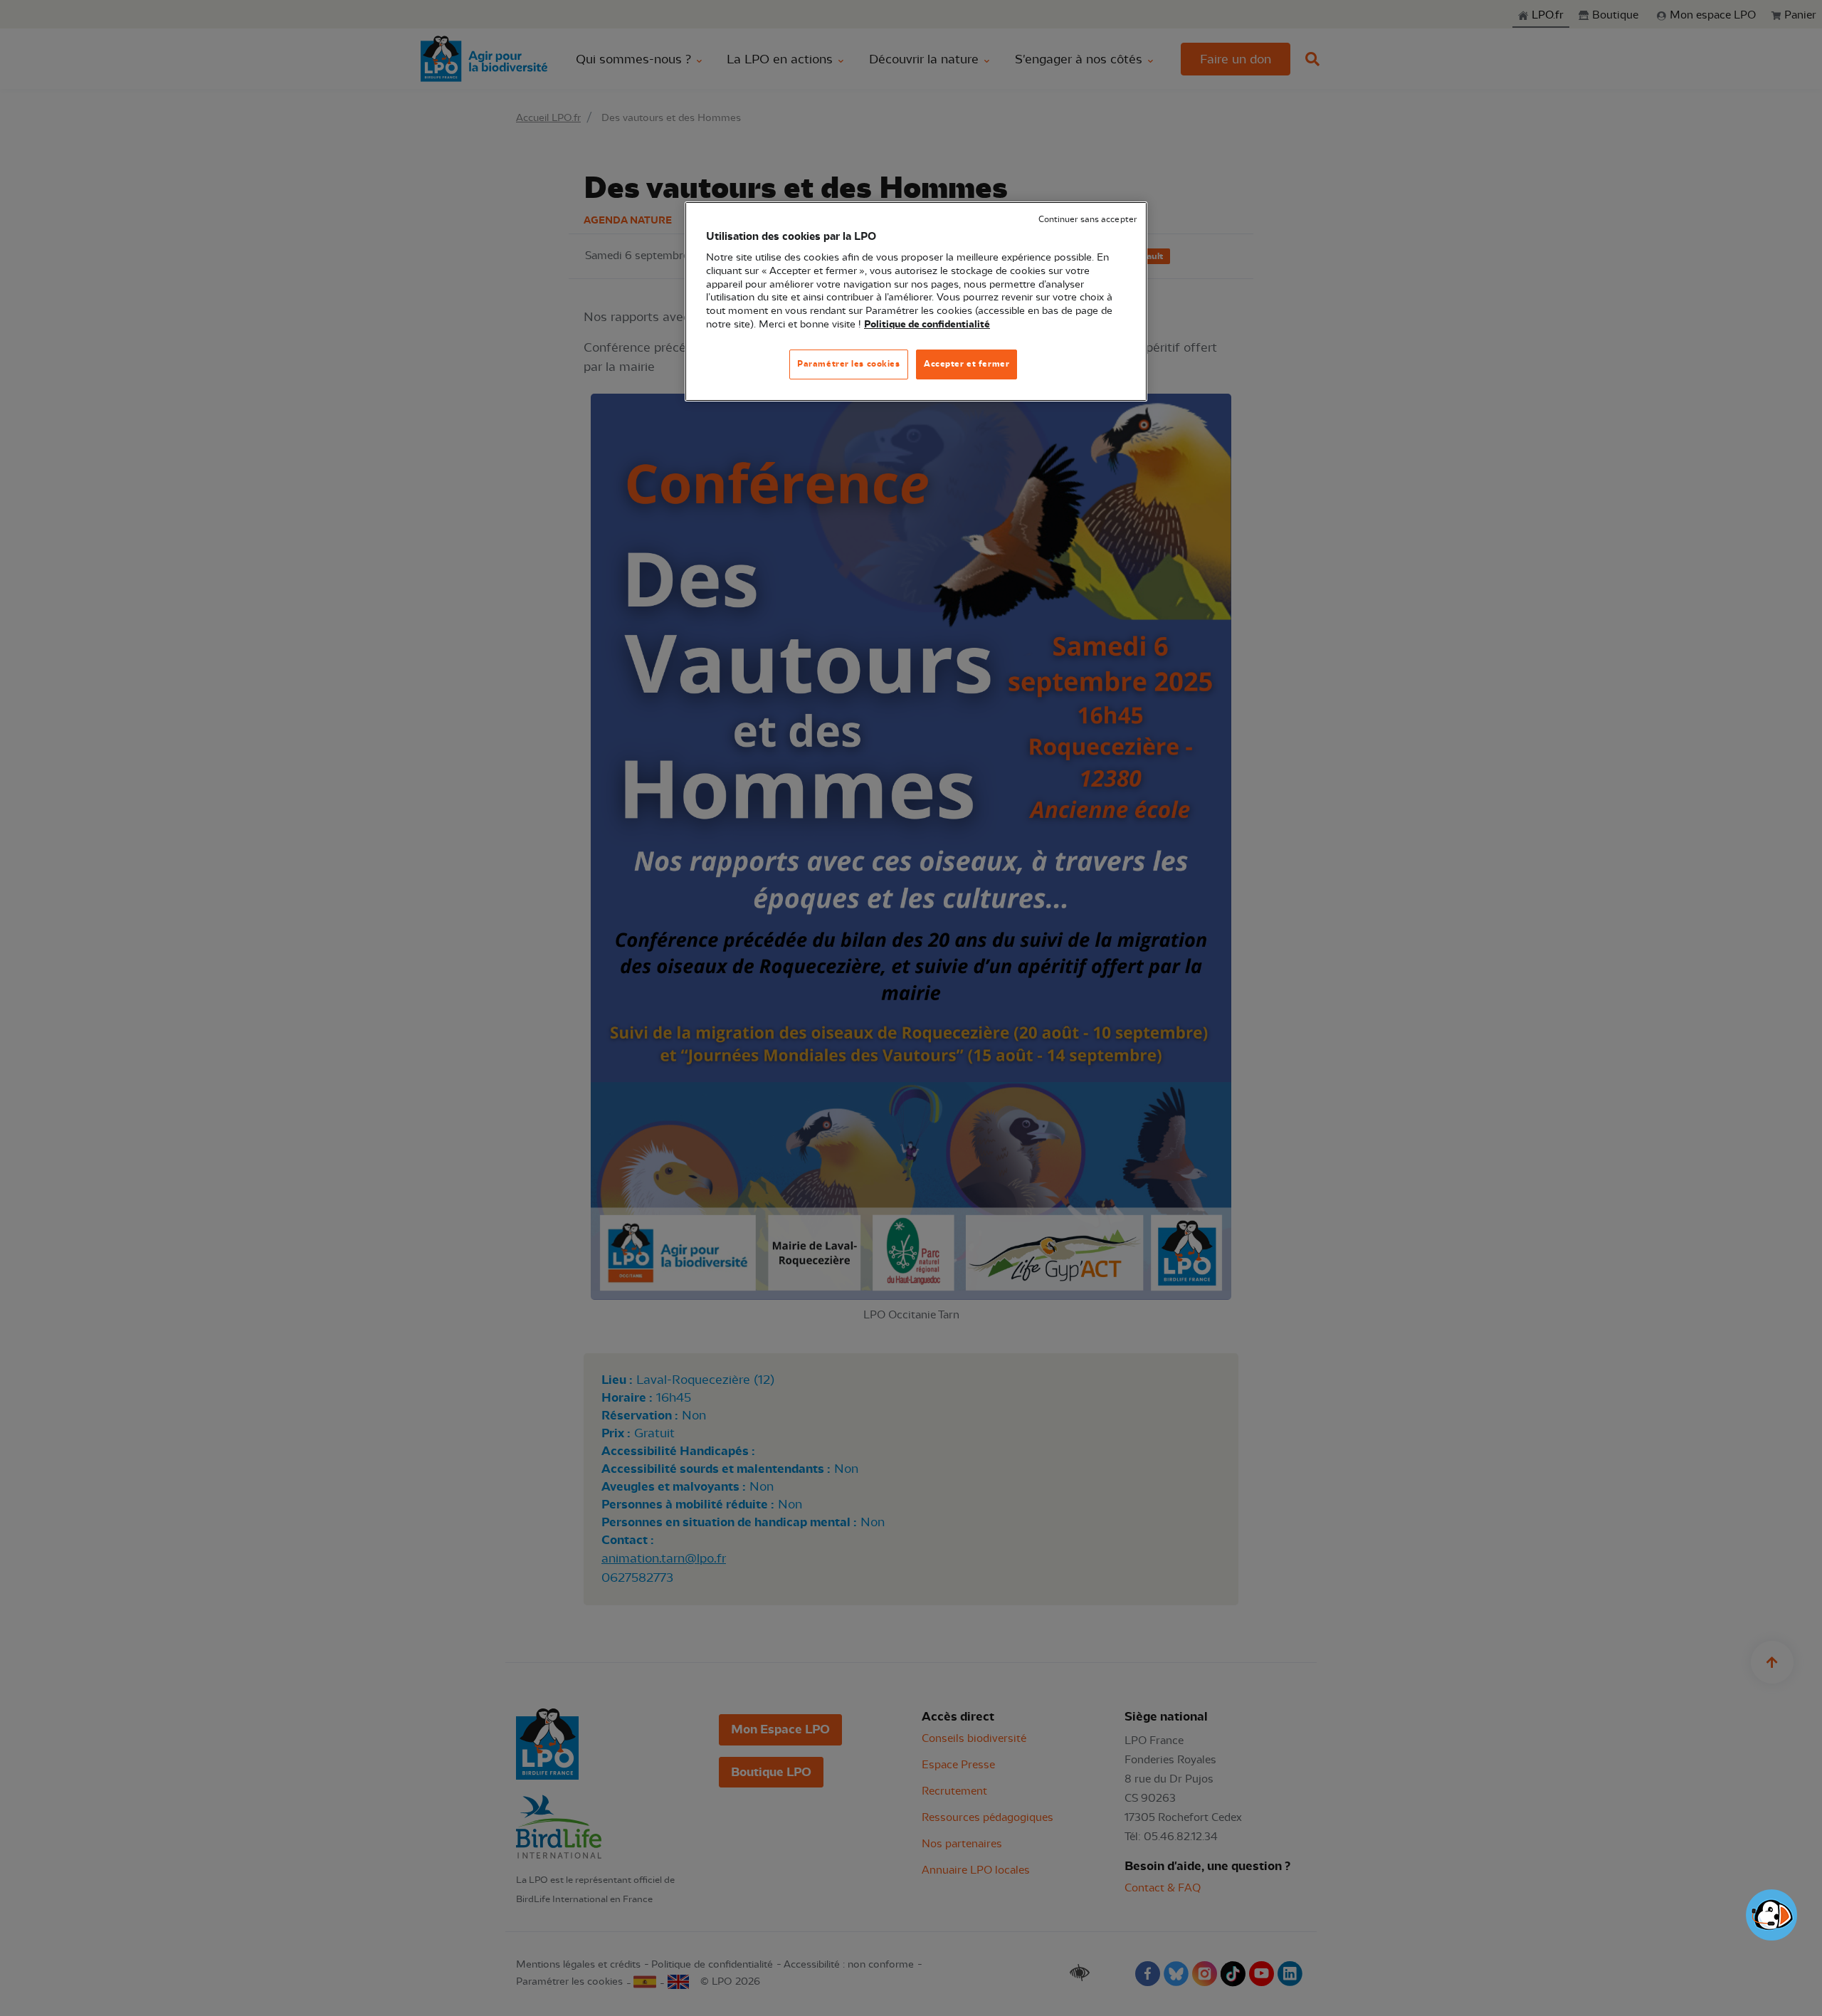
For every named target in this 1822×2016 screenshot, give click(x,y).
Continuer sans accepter (1088, 220)
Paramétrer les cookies (849, 364)
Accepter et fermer (967, 364)
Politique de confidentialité (927, 325)
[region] (916, 301)
